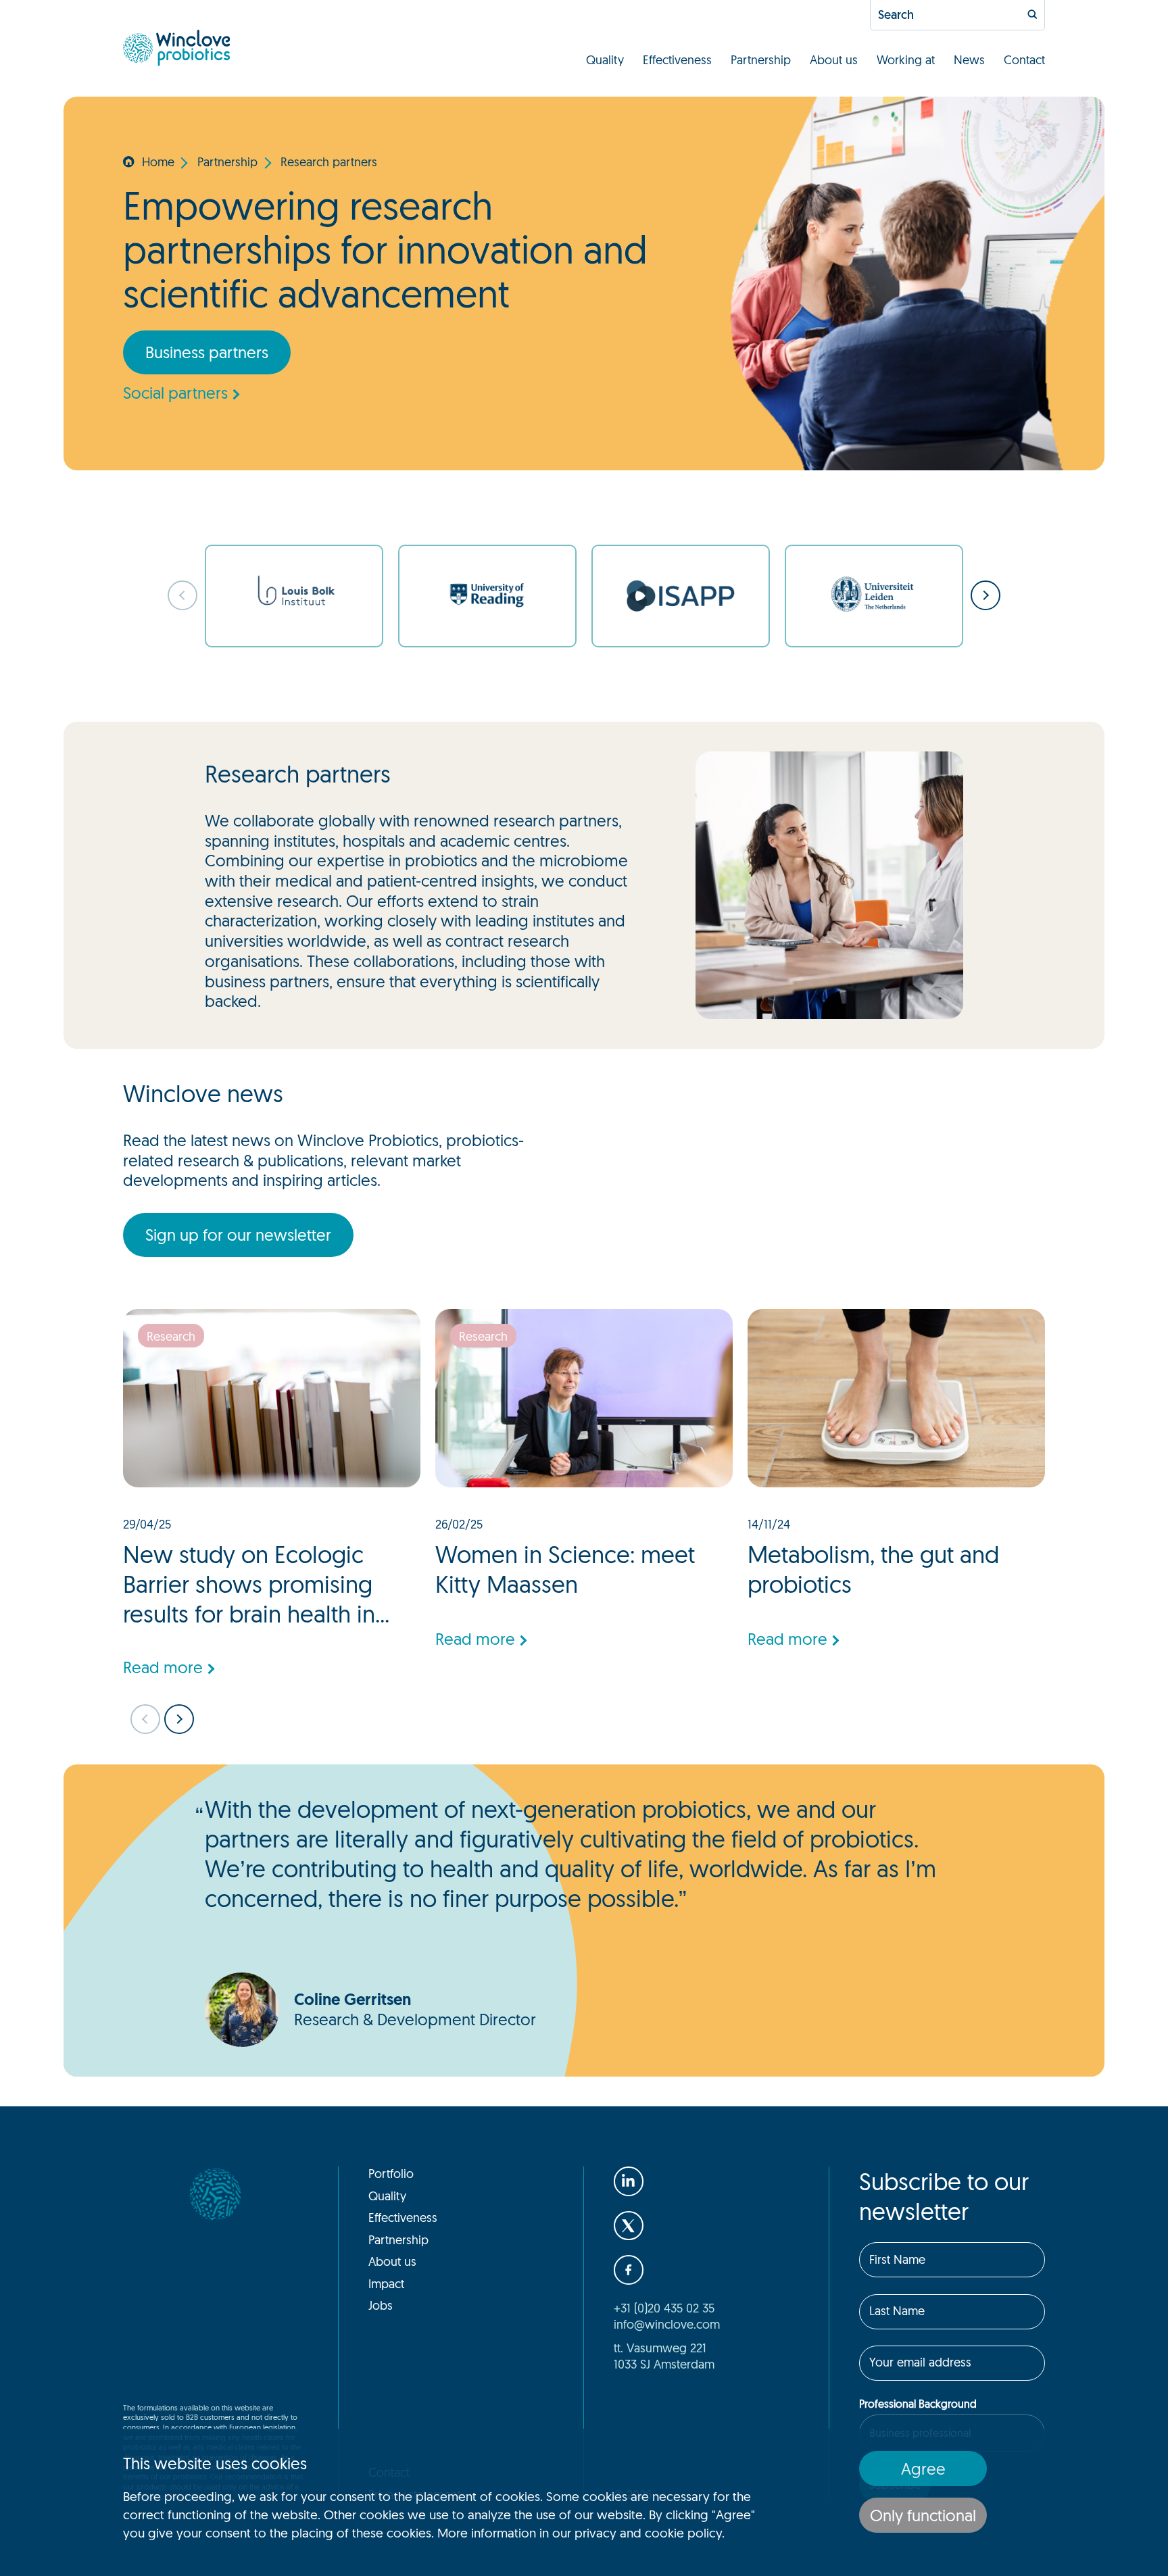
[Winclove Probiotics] (176, 48)
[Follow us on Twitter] (629, 2226)
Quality (605, 59)
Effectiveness (677, 59)
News (969, 59)
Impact (386, 2283)
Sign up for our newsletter (238, 1235)
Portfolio (391, 2173)
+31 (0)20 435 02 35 (664, 2308)
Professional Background (918, 2404)
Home (158, 162)
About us (834, 59)
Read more (163, 1667)
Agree (923, 2469)
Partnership (761, 59)
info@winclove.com (667, 2324)
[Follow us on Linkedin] (629, 2181)
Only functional (923, 2515)
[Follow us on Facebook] (629, 2270)
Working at (906, 59)
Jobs (381, 2305)
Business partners (207, 352)
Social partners (175, 393)
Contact (1024, 59)
